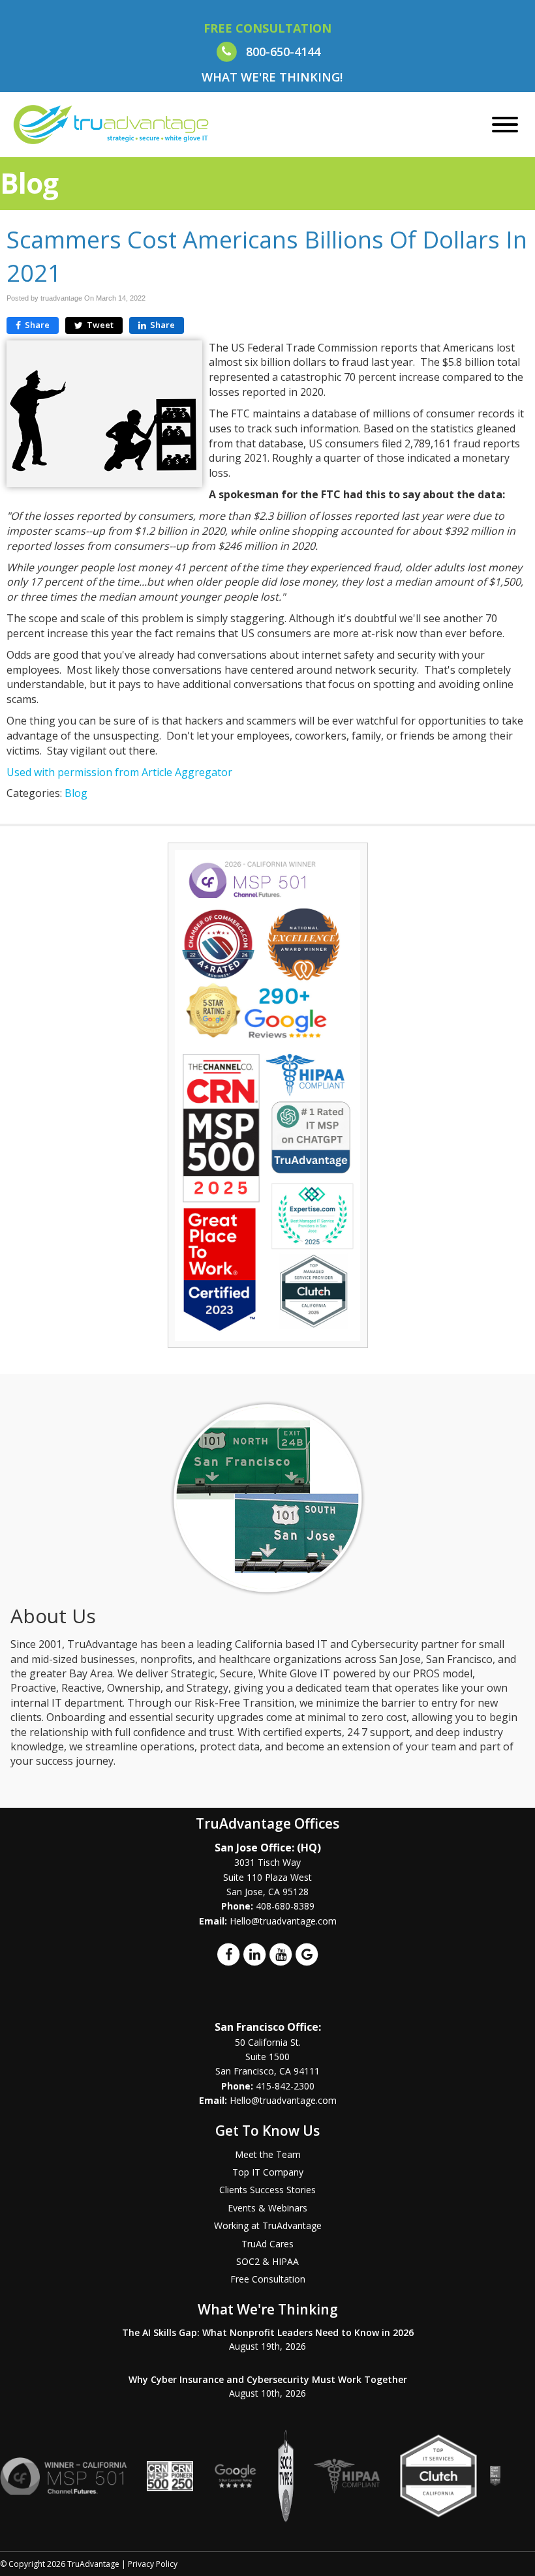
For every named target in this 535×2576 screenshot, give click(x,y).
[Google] (307, 1954)
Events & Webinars (267, 2208)
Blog (76, 793)
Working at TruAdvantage (268, 2225)
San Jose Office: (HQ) (268, 1848)
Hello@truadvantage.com (283, 1921)
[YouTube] (281, 1954)
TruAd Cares (267, 2244)
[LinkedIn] (254, 1954)
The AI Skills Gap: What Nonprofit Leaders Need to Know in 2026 (268, 2332)
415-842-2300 (285, 2086)
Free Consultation (268, 2279)
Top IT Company (268, 2172)
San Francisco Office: (268, 2027)
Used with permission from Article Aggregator (119, 772)
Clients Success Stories (267, 2190)
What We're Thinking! (272, 77)
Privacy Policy (153, 2564)
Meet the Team (268, 2154)
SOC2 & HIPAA (267, 2261)
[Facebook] (228, 1954)
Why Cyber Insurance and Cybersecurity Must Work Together (268, 2379)
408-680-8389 (285, 1906)
